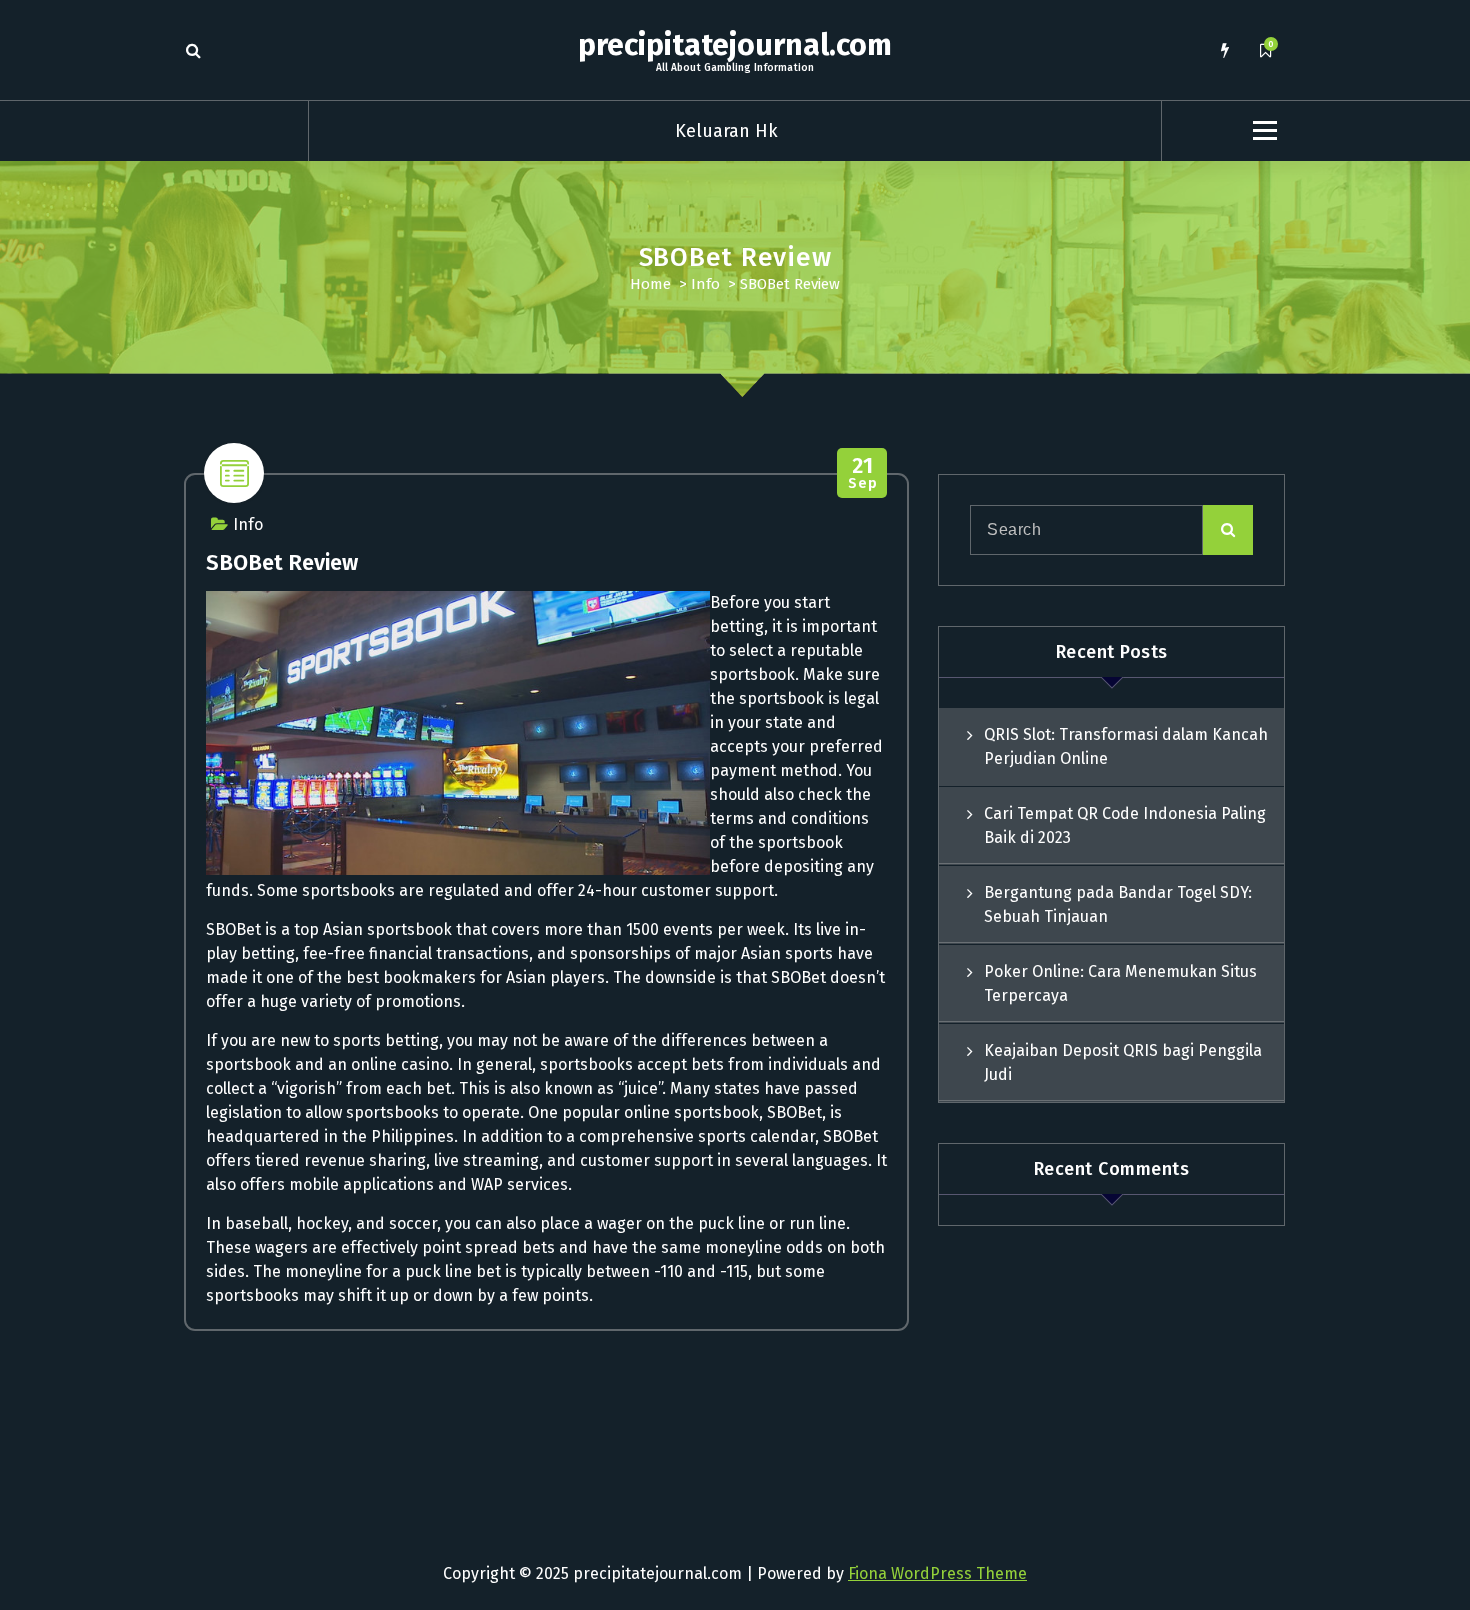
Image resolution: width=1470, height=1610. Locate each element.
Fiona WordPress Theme (937, 1573)
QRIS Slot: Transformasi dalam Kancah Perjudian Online (1126, 746)
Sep (862, 473)
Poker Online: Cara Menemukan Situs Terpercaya (1120, 983)
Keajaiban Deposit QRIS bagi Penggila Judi (1123, 1062)
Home (650, 284)
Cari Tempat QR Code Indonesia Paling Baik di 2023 (1125, 825)
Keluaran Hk (726, 131)
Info (705, 284)
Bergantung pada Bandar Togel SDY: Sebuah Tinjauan (1118, 904)
